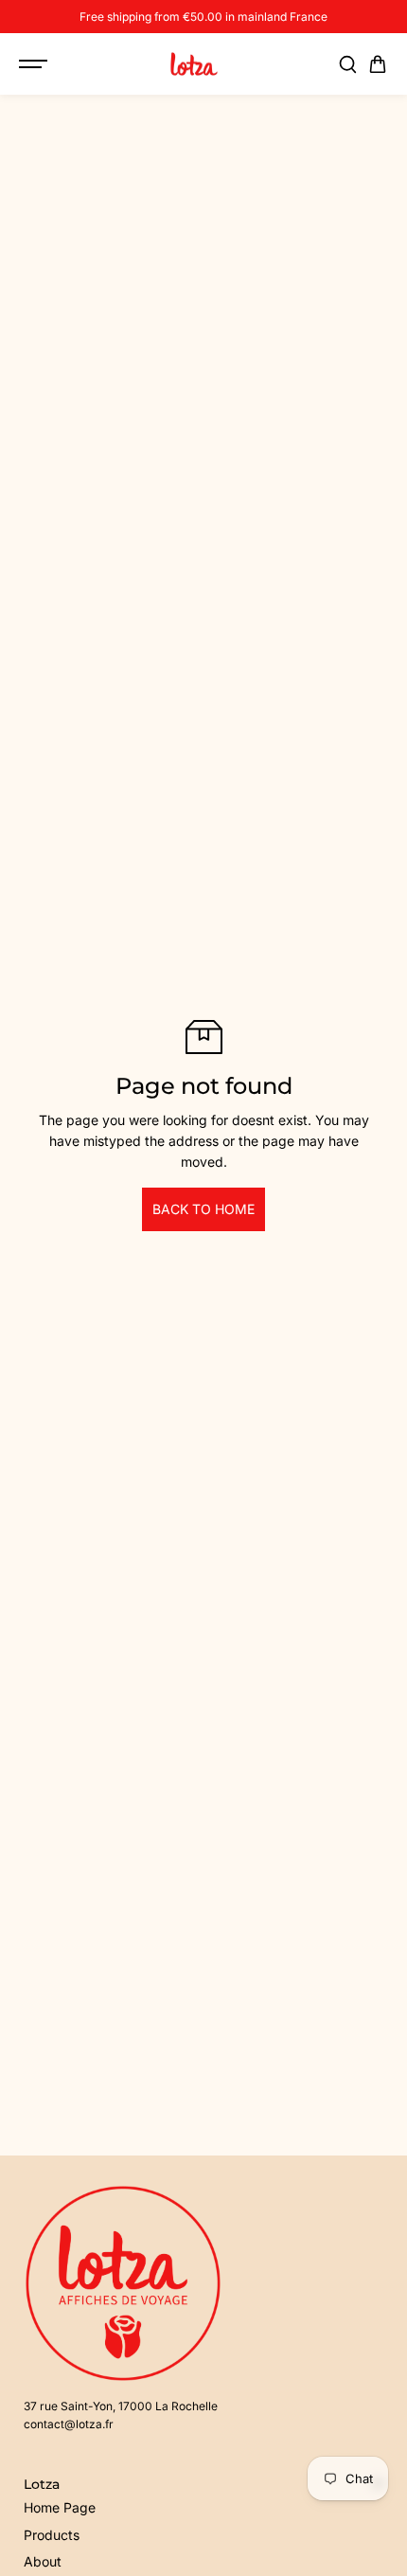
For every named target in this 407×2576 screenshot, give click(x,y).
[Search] (347, 64)
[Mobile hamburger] (35, 64)
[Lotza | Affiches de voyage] (194, 64)
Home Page (60, 2507)
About (43, 2561)
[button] (378, 64)
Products (52, 2535)
